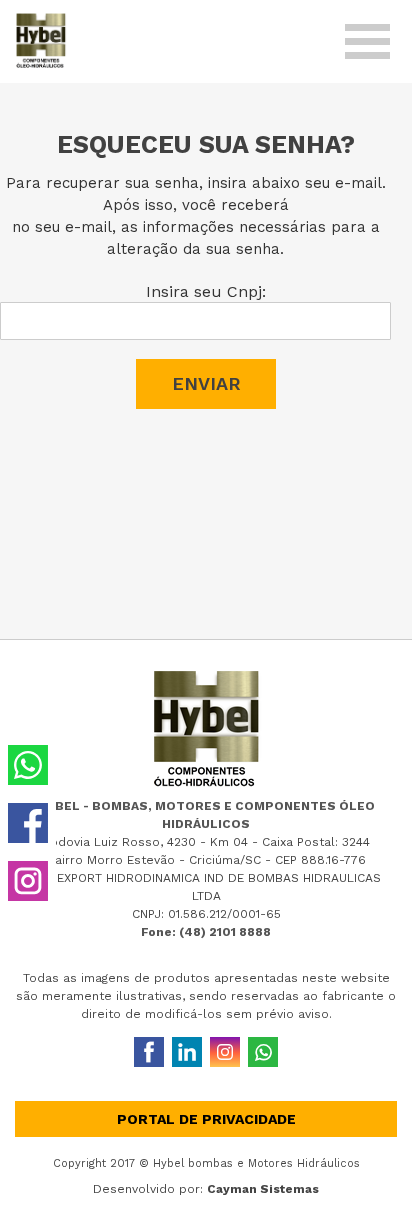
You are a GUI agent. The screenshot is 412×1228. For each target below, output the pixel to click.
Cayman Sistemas (263, 1189)
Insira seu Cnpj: (206, 291)
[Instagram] (225, 1052)
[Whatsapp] (263, 1052)
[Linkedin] (187, 1052)
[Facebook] (149, 1052)
